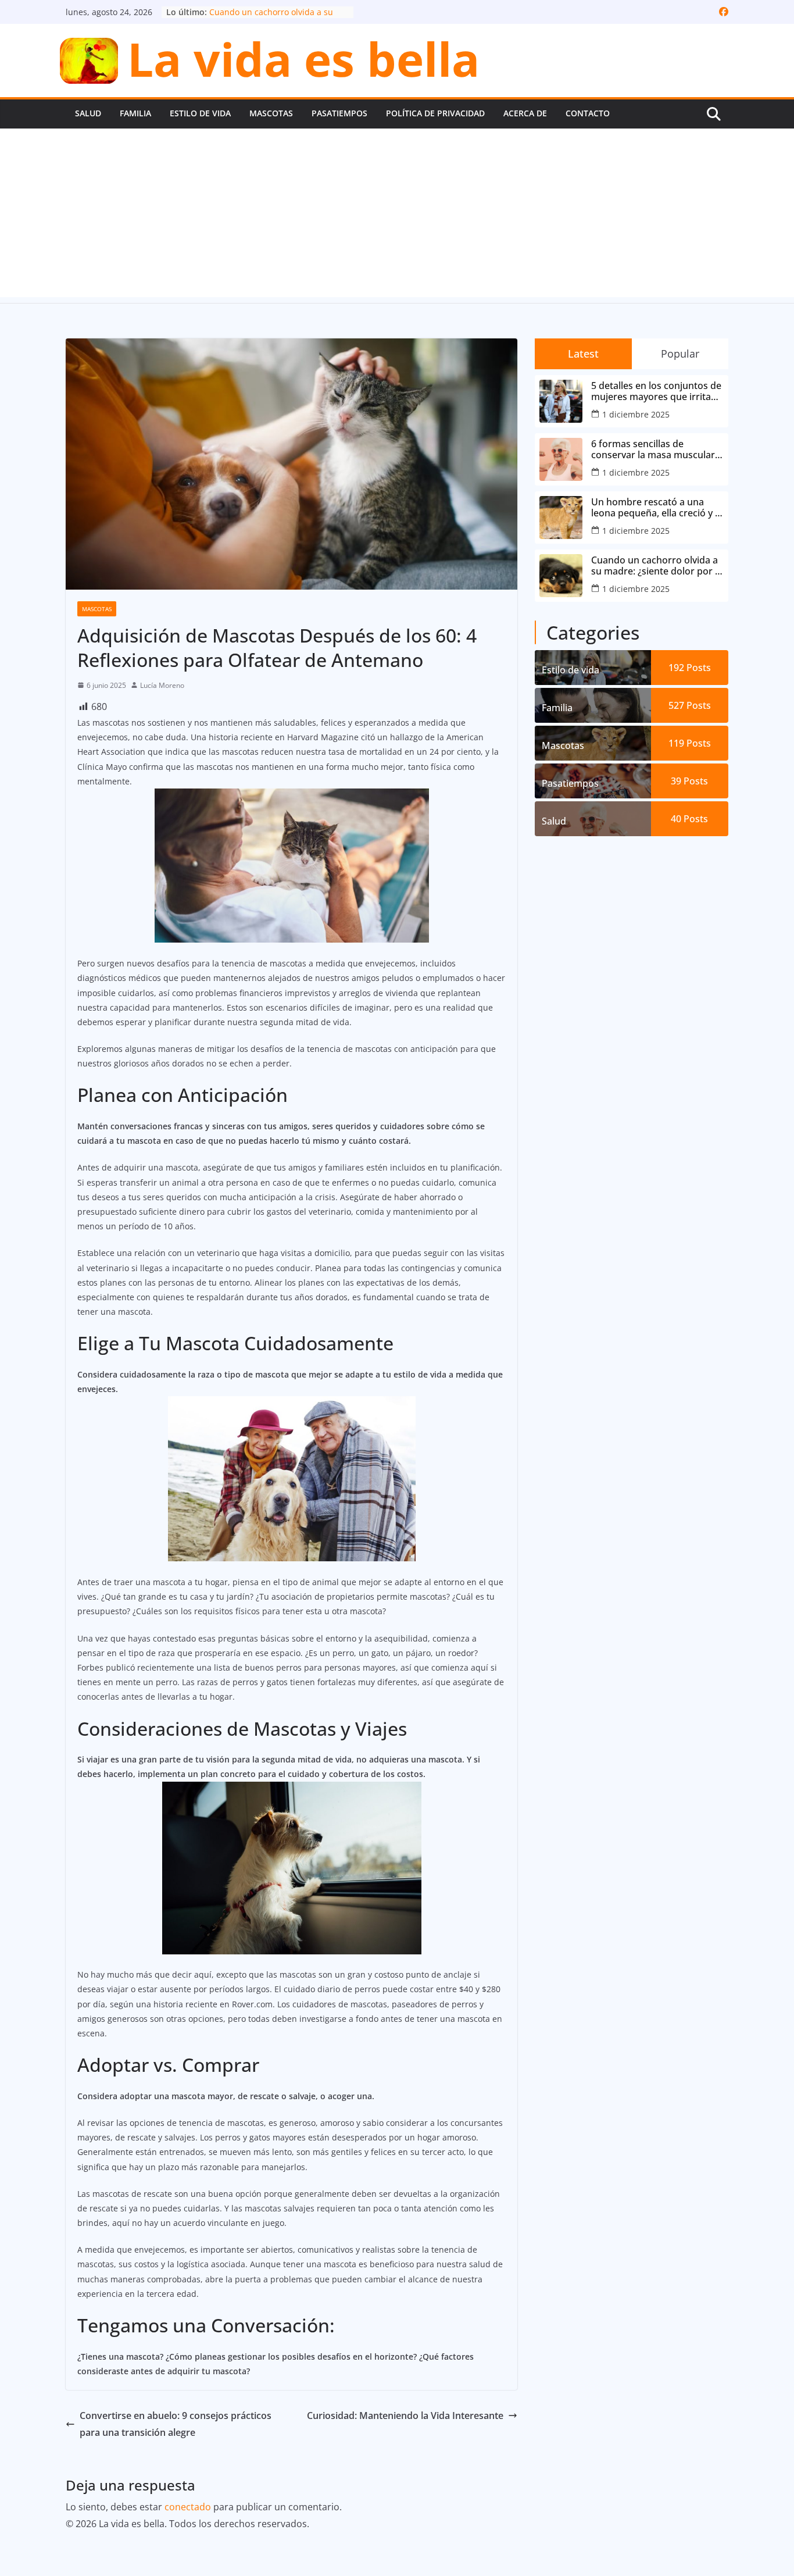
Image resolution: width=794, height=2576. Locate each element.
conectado (188, 2507)
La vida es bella (303, 58)
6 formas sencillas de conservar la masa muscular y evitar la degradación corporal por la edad (657, 449)
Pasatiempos (339, 113)
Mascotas (271, 113)
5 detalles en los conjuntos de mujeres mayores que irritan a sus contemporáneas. (656, 391)
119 (690, 743)
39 (689, 781)
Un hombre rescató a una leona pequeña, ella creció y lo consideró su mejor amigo (657, 508)
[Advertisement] (397, 216)
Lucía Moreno (162, 685)
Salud (88, 113)
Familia (135, 113)
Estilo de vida (200, 113)
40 (689, 819)
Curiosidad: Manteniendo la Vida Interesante (405, 2416)
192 (690, 668)
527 (690, 705)
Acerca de (525, 113)
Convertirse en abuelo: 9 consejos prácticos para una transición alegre (176, 2424)
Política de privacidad (435, 113)
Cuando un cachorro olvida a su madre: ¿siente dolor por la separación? (657, 566)
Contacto (588, 113)
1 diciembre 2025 (636, 414)
